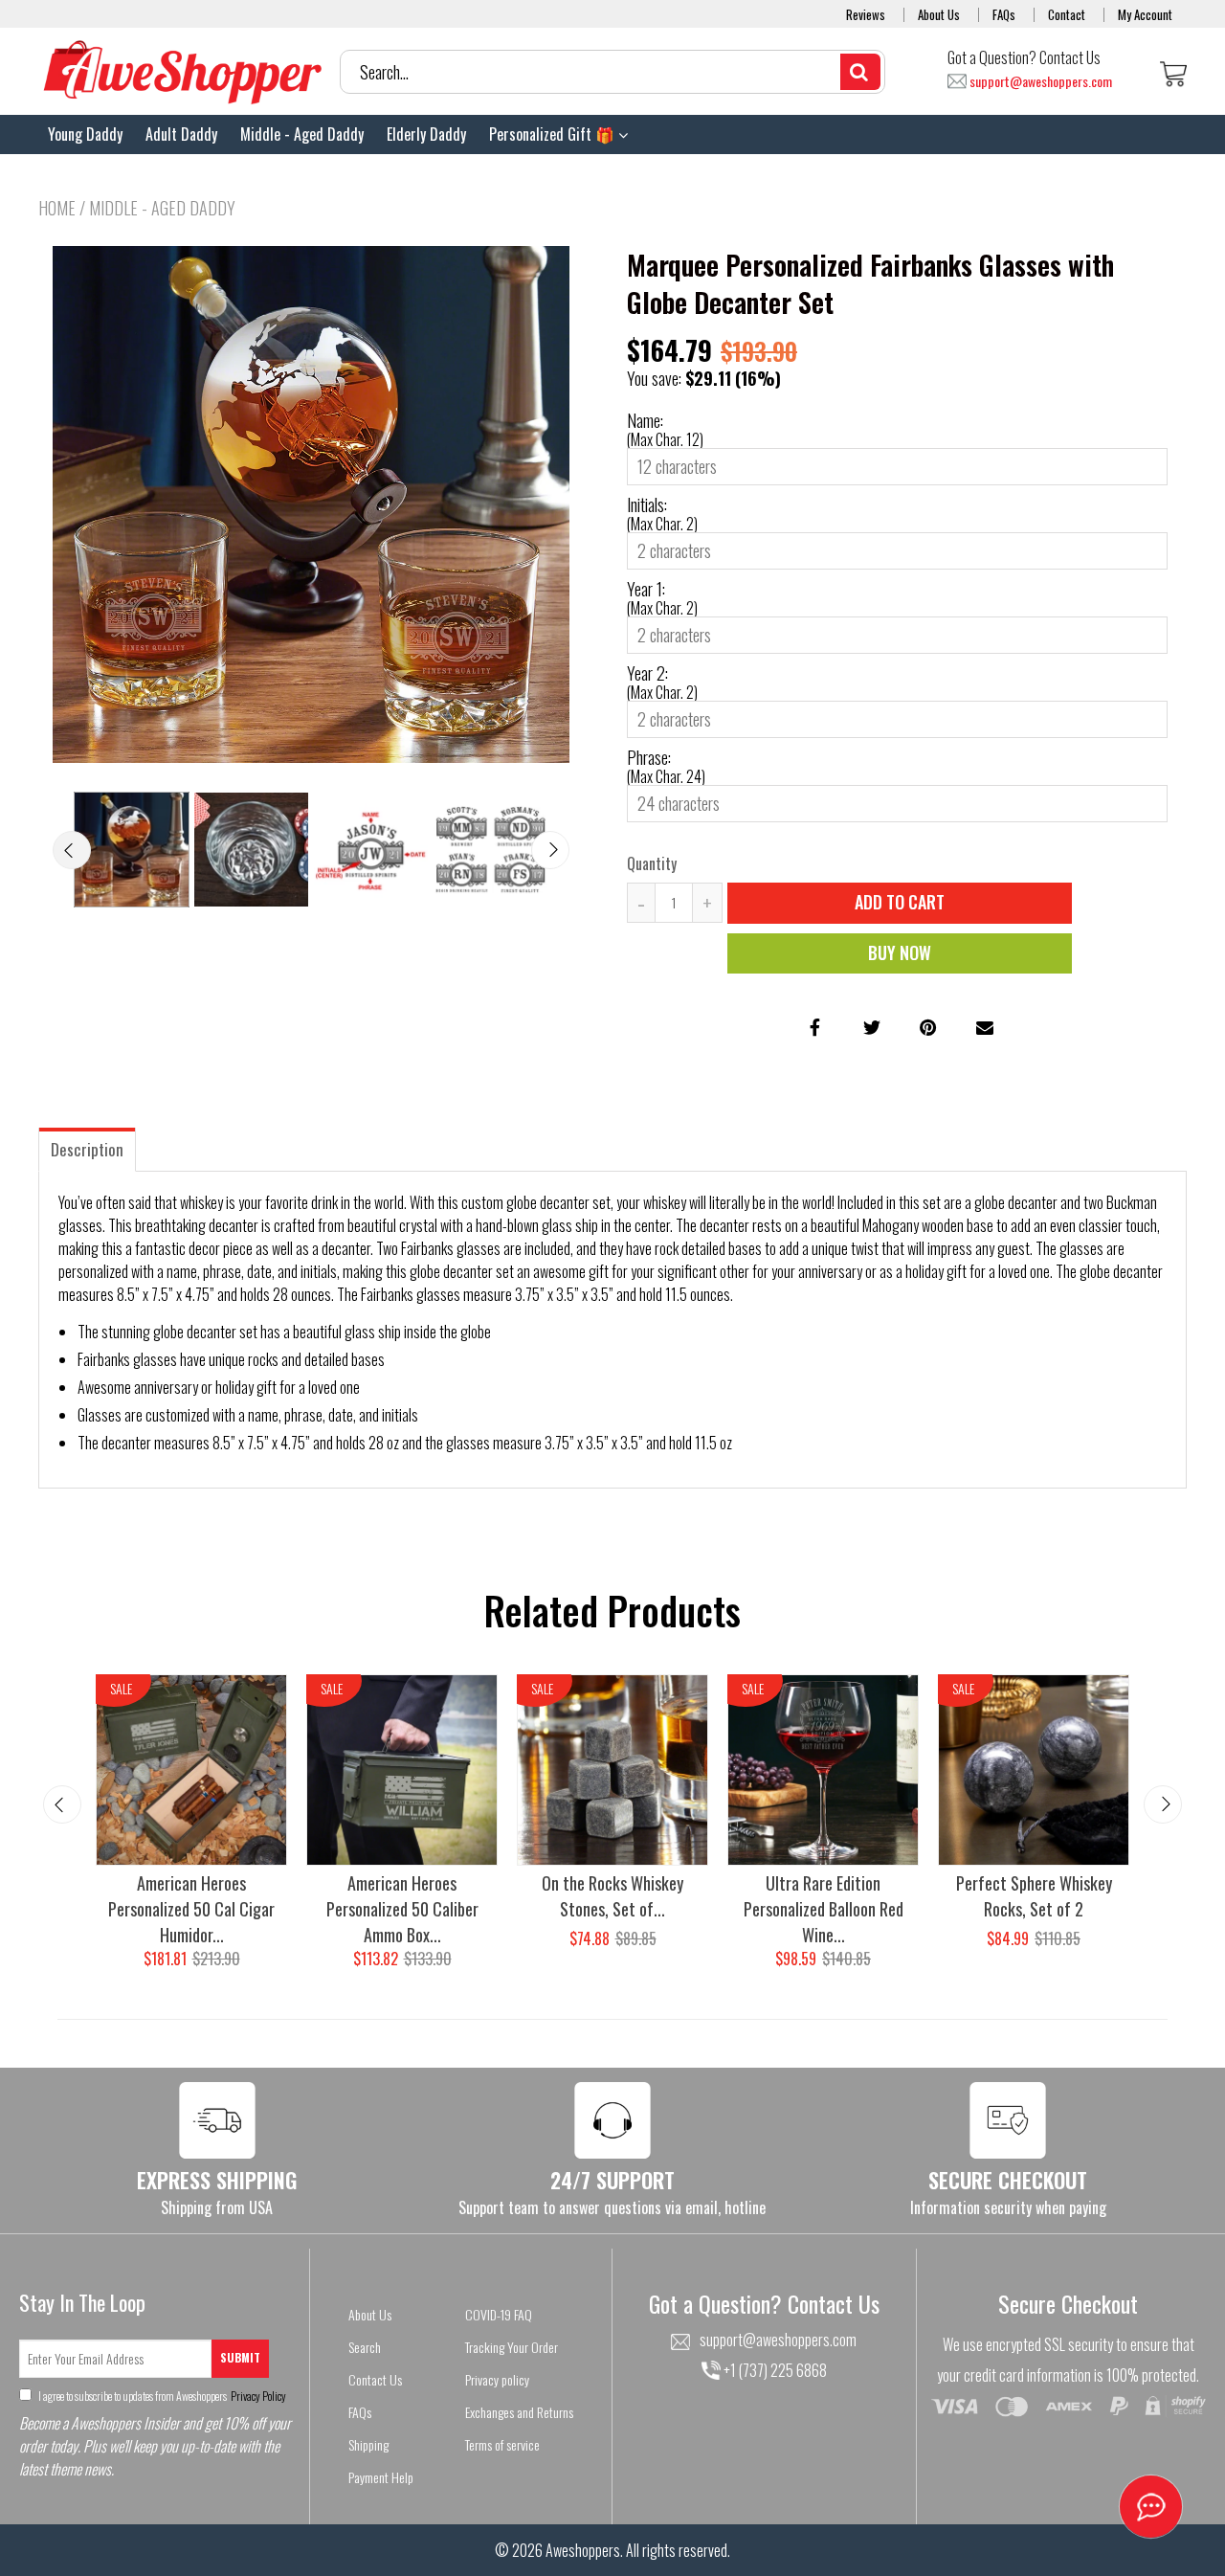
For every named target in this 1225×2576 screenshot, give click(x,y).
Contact (1067, 14)
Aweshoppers (583, 2550)
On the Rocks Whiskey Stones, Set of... (612, 1896)
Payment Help (381, 2477)
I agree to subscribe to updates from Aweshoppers (161, 2396)
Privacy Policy (257, 2396)
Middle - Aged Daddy (302, 134)
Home (57, 208)
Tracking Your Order (512, 2347)
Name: (645, 420)
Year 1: (646, 589)
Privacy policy (497, 2379)
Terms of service (502, 2444)
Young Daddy (85, 134)
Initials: (647, 504)
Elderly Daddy (426, 134)
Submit (240, 2357)
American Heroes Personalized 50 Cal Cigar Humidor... (191, 1909)
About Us (939, 14)
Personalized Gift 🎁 (554, 134)
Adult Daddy (181, 134)
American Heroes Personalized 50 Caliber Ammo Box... (402, 1909)
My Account (1145, 14)
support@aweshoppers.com (1041, 82)
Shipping (368, 2444)
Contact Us (375, 2379)
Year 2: (647, 673)
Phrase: (649, 757)
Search (365, 2347)
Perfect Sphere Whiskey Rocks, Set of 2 (1034, 1896)
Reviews (866, 14)
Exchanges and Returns (519, 2412)
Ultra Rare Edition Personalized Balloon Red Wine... (824, 1909)
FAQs (1004, 14)
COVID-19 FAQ (499, 2314)
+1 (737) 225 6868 (774, 2370)
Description (87, 1149)
